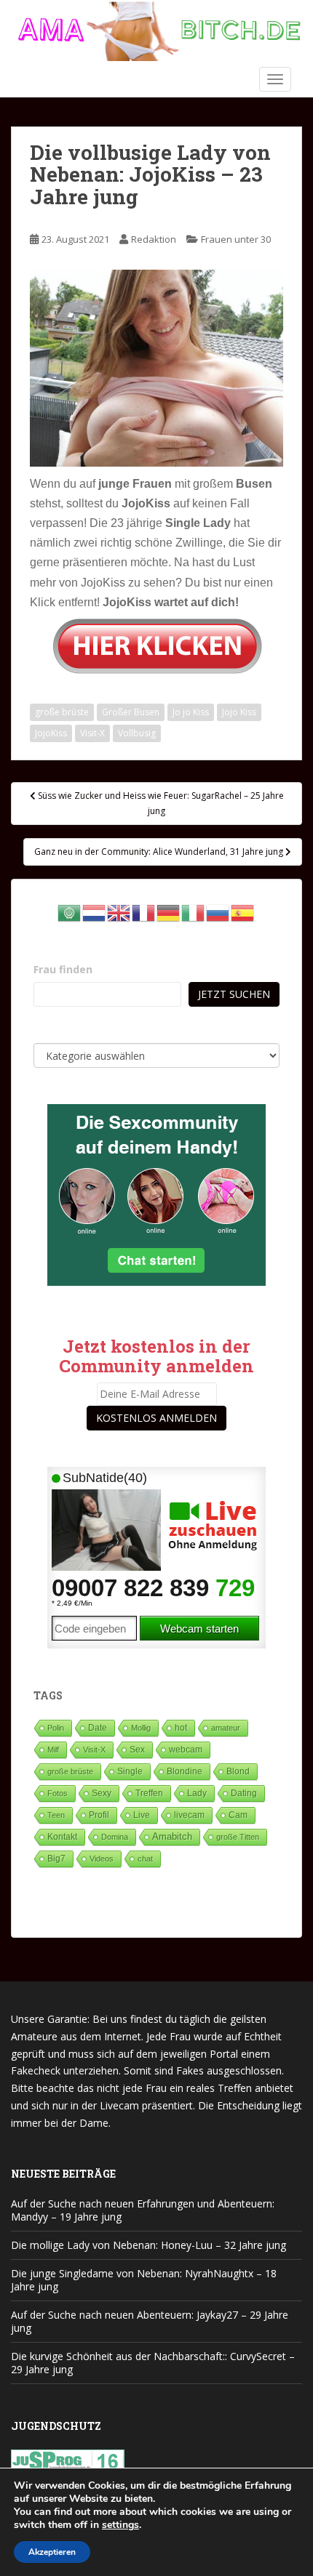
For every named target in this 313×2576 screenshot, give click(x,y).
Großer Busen (131, 712)
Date (98, 1728)
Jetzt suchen (234, 994)
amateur (226, 1728)
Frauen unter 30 (236, 239)
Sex (137, 1749)
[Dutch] (95, 912)
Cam (238, 1815)
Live (142, 1815)
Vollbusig (137, 733)
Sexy (102, 1793)
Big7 (56, 1859)
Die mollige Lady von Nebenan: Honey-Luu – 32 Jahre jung (148, 2245)
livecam (189, 1815)
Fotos (58, 1793)
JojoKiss (51, 733)
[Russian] (218, 912)
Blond (238, 1771)
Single (130, 1771)
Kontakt (62, 1837)
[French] (144, 912)
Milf (53, 1750)
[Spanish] (243, 912)
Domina (115, 1837)
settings (120, 2525)
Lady (197, 1793)
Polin (56, 1728)
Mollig (141, 1728)
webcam (186, 1750)
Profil (99, 1815)
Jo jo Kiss (191, 712)
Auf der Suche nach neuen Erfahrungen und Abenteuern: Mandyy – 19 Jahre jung (143, 2210)
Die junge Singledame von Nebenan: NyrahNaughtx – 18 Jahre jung (144, 2280)
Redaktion (154, 239)
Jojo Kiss (239, 712)
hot (181, 1728)
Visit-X (92, 733)
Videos (102, 1859)
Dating (244, 1793)
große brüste (62, 712)
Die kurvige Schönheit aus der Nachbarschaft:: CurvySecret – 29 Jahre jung (153, 2363)
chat (145, 1859)
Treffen (149, 1793)
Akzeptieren (52, 2552)
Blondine (185, 1771)
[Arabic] (70, 912)
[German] (169, 912)
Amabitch (172, 1836)
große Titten (238, 1837)
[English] (119, 912)
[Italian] (194, 912)
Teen (56, 1815)
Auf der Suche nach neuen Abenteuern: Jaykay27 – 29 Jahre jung (150, 2321)
